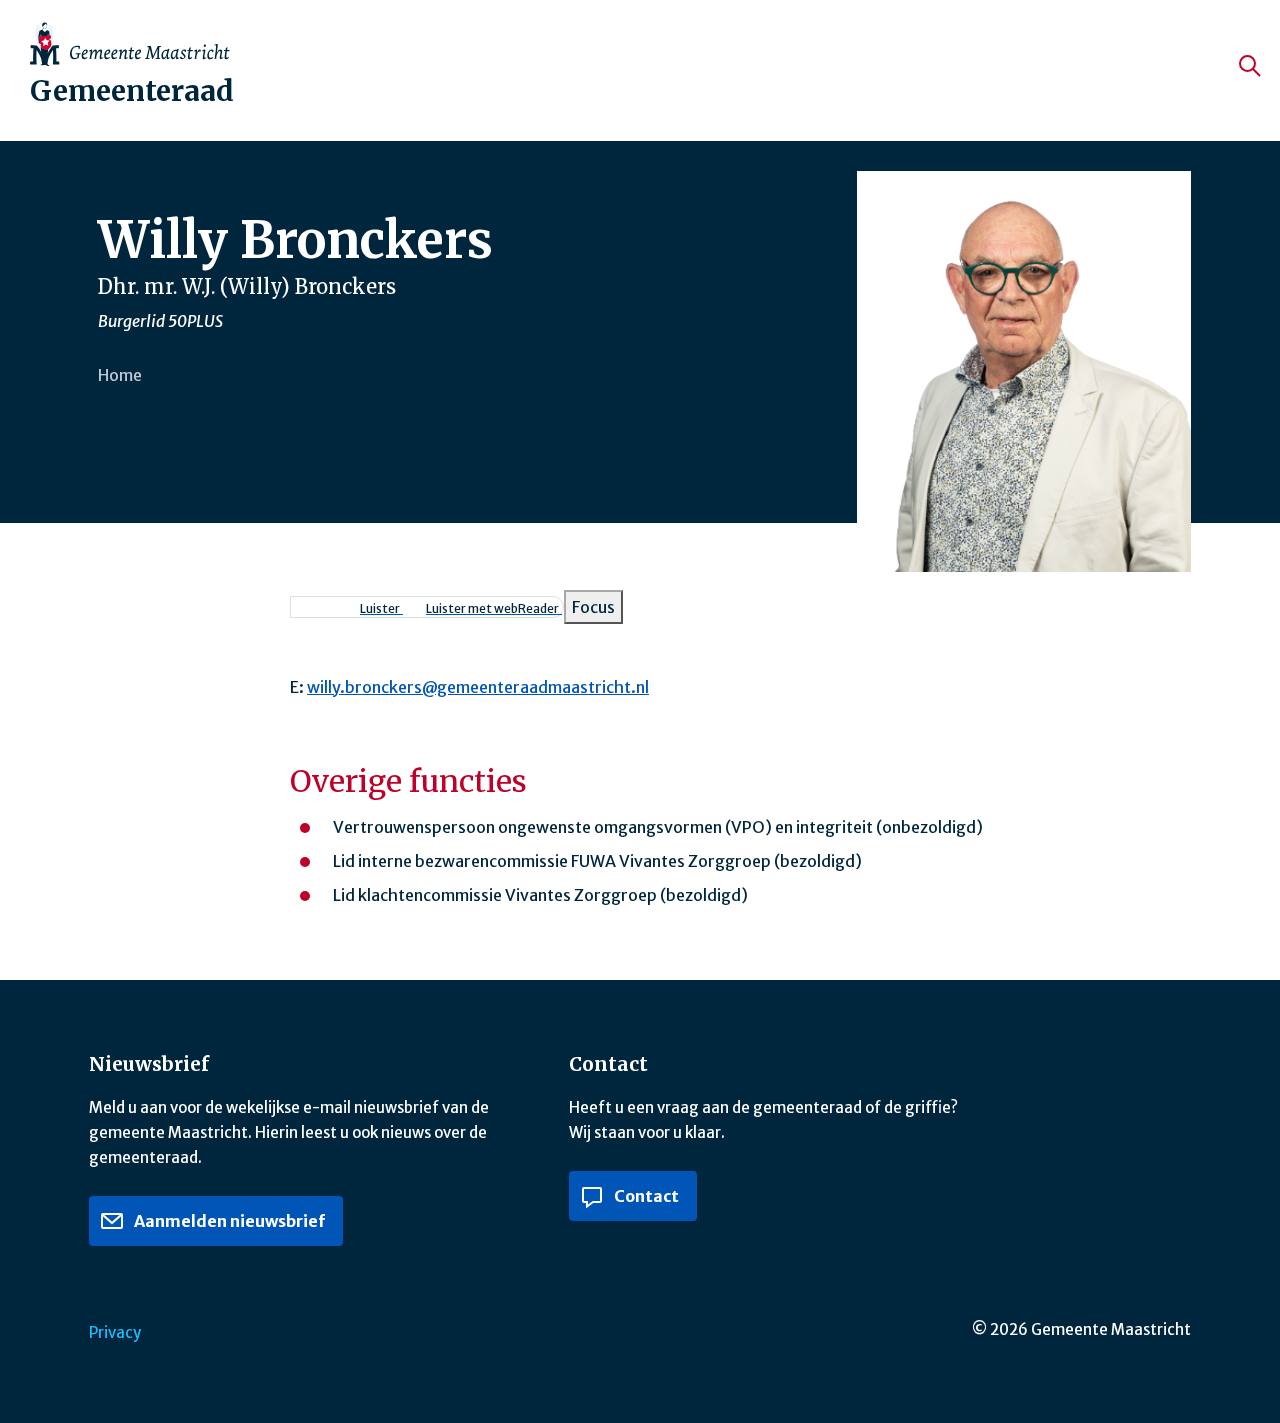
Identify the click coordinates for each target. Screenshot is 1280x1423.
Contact (645, 1196)
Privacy (115, 1332)
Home (120, 375)
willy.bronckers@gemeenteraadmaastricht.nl (478, 687)
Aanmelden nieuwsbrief (228, 1221)
